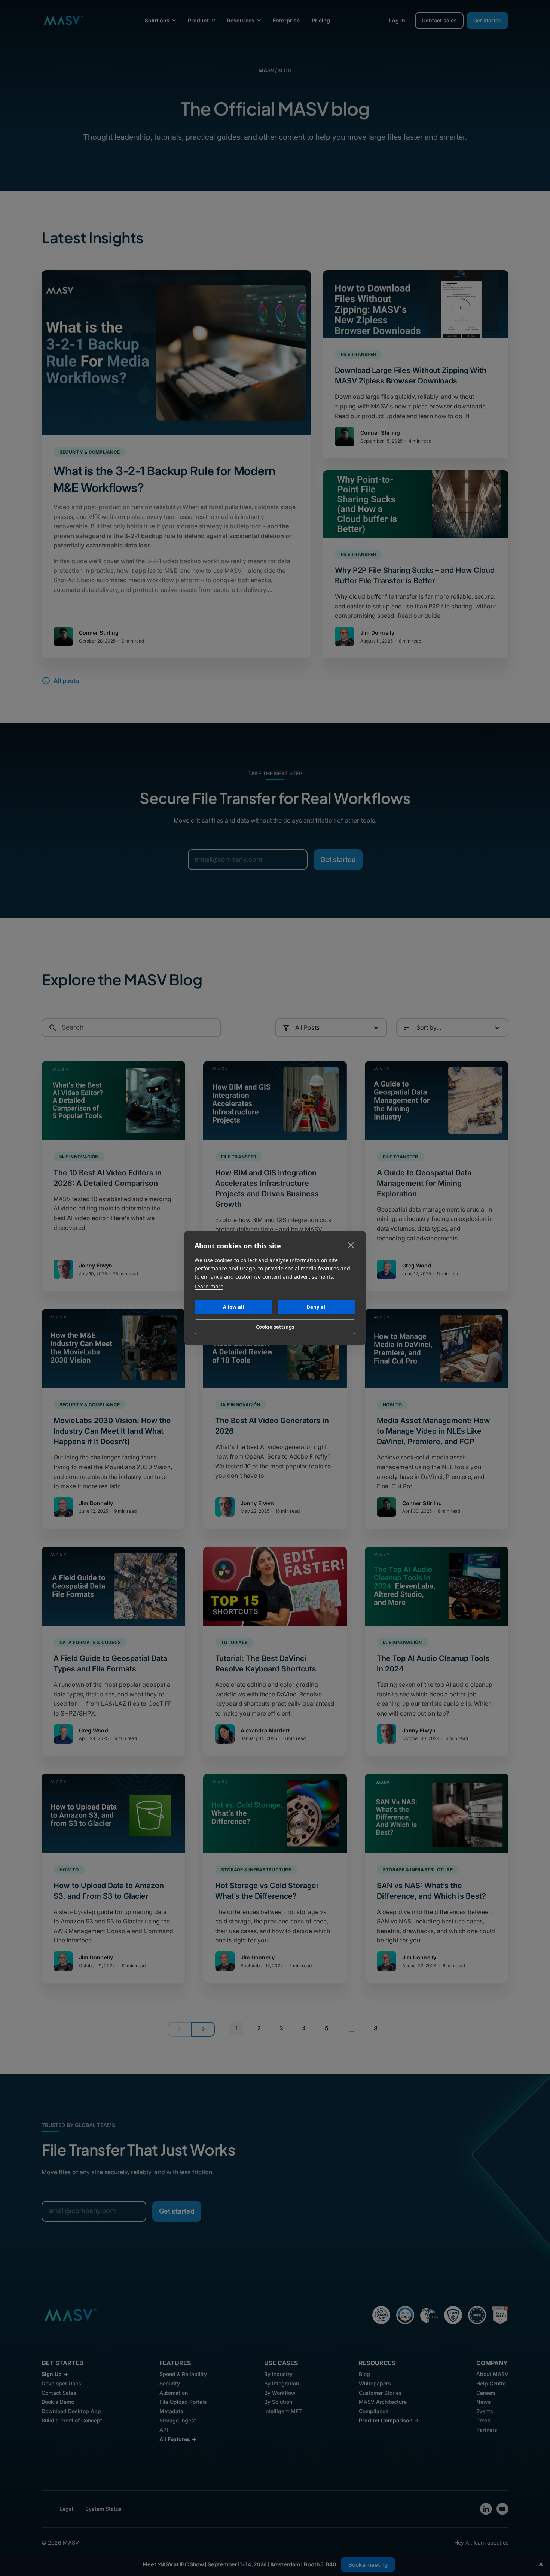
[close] (351, 1245)
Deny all (317, 1307)
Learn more (209, 1286)
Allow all (234, 1307)
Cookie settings (275, 1327)
